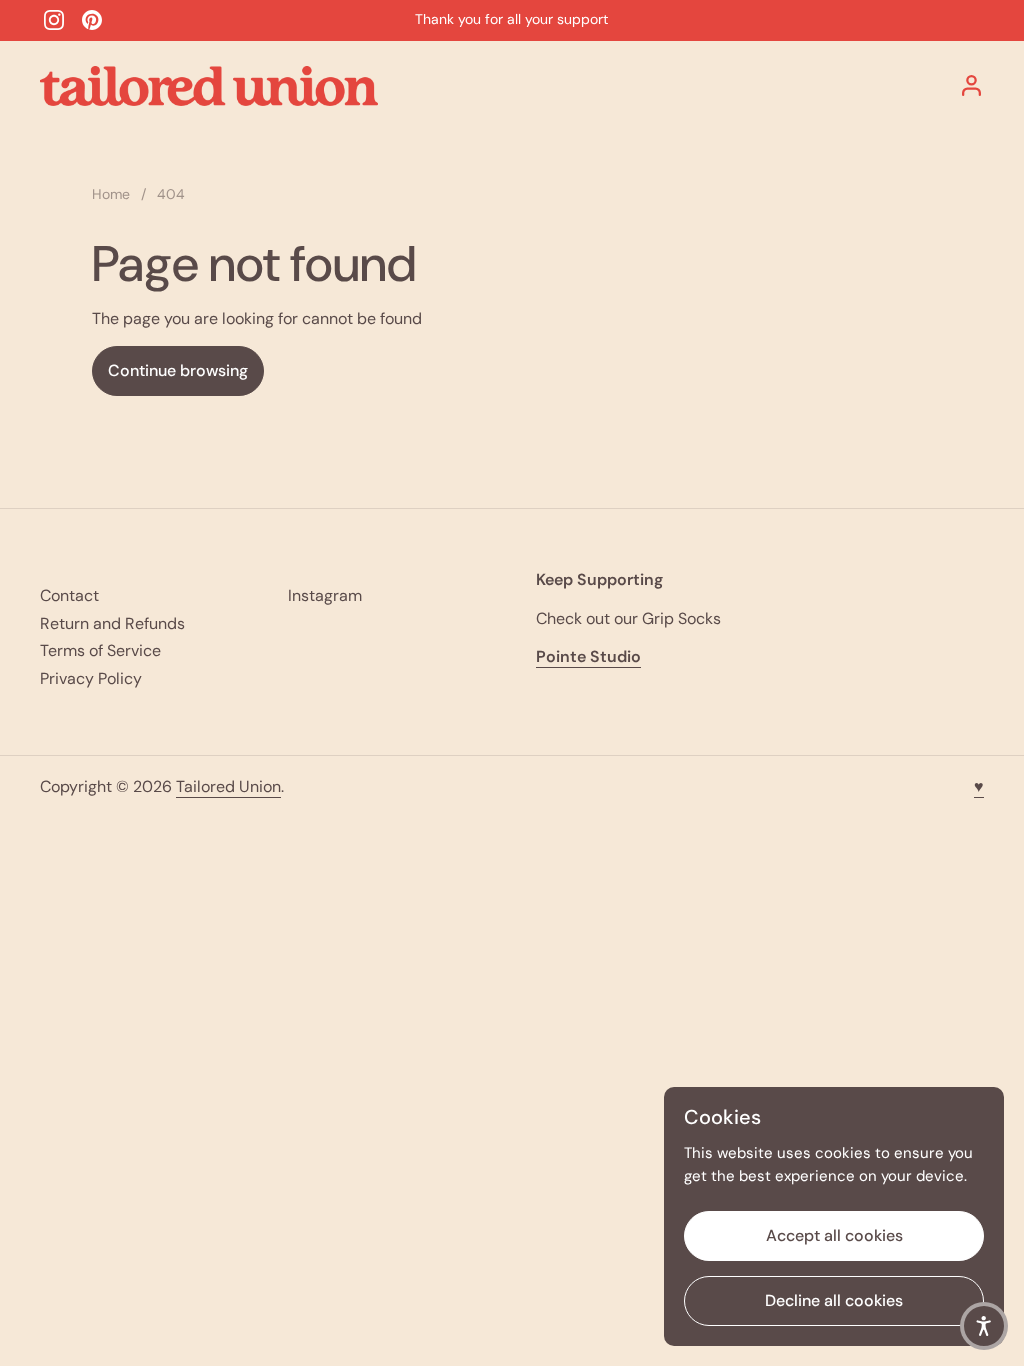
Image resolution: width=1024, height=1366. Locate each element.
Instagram (325, 595)
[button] (984, 1326)
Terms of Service (100, 650)
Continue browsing (178, 370)
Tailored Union (228, 786)
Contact (69, 595)
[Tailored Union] (209, 86)
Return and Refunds (112, 623)
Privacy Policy (91, 678)
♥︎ (979, 786)
